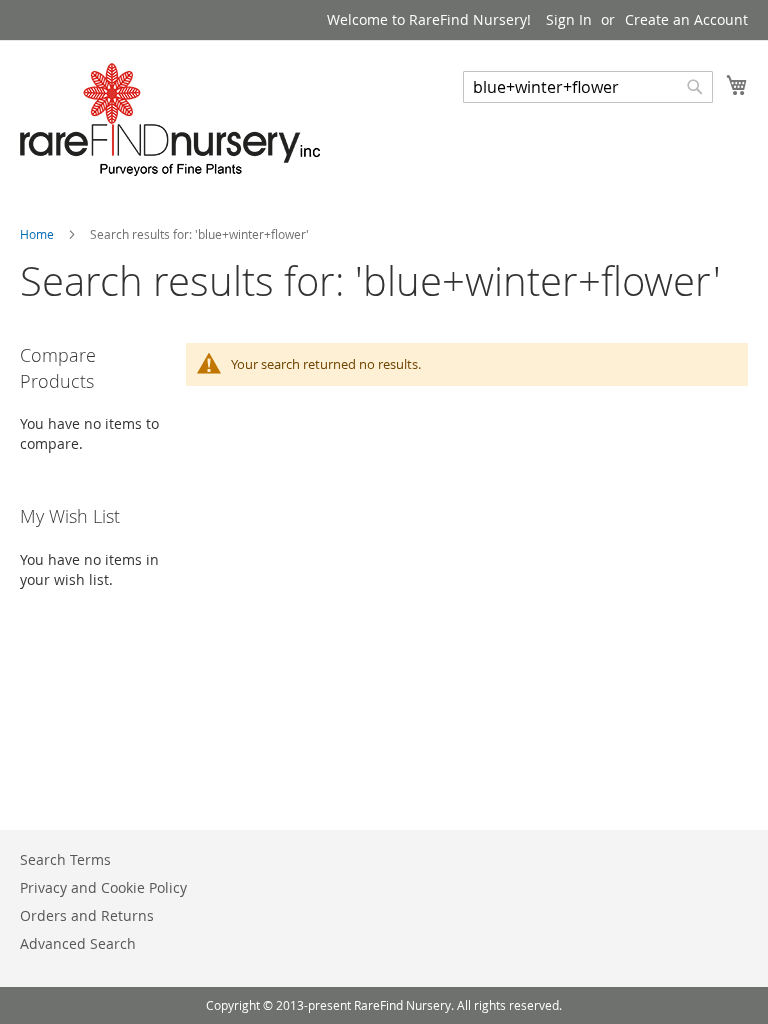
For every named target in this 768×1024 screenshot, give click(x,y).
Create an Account (686, 19)
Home (38, 234)
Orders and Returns (87, 915)
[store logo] (170, 119)
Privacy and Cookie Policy (103, 887)
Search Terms (65, 859)
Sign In (569, 19)
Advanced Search (78, 943)
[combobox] (588, 87)
